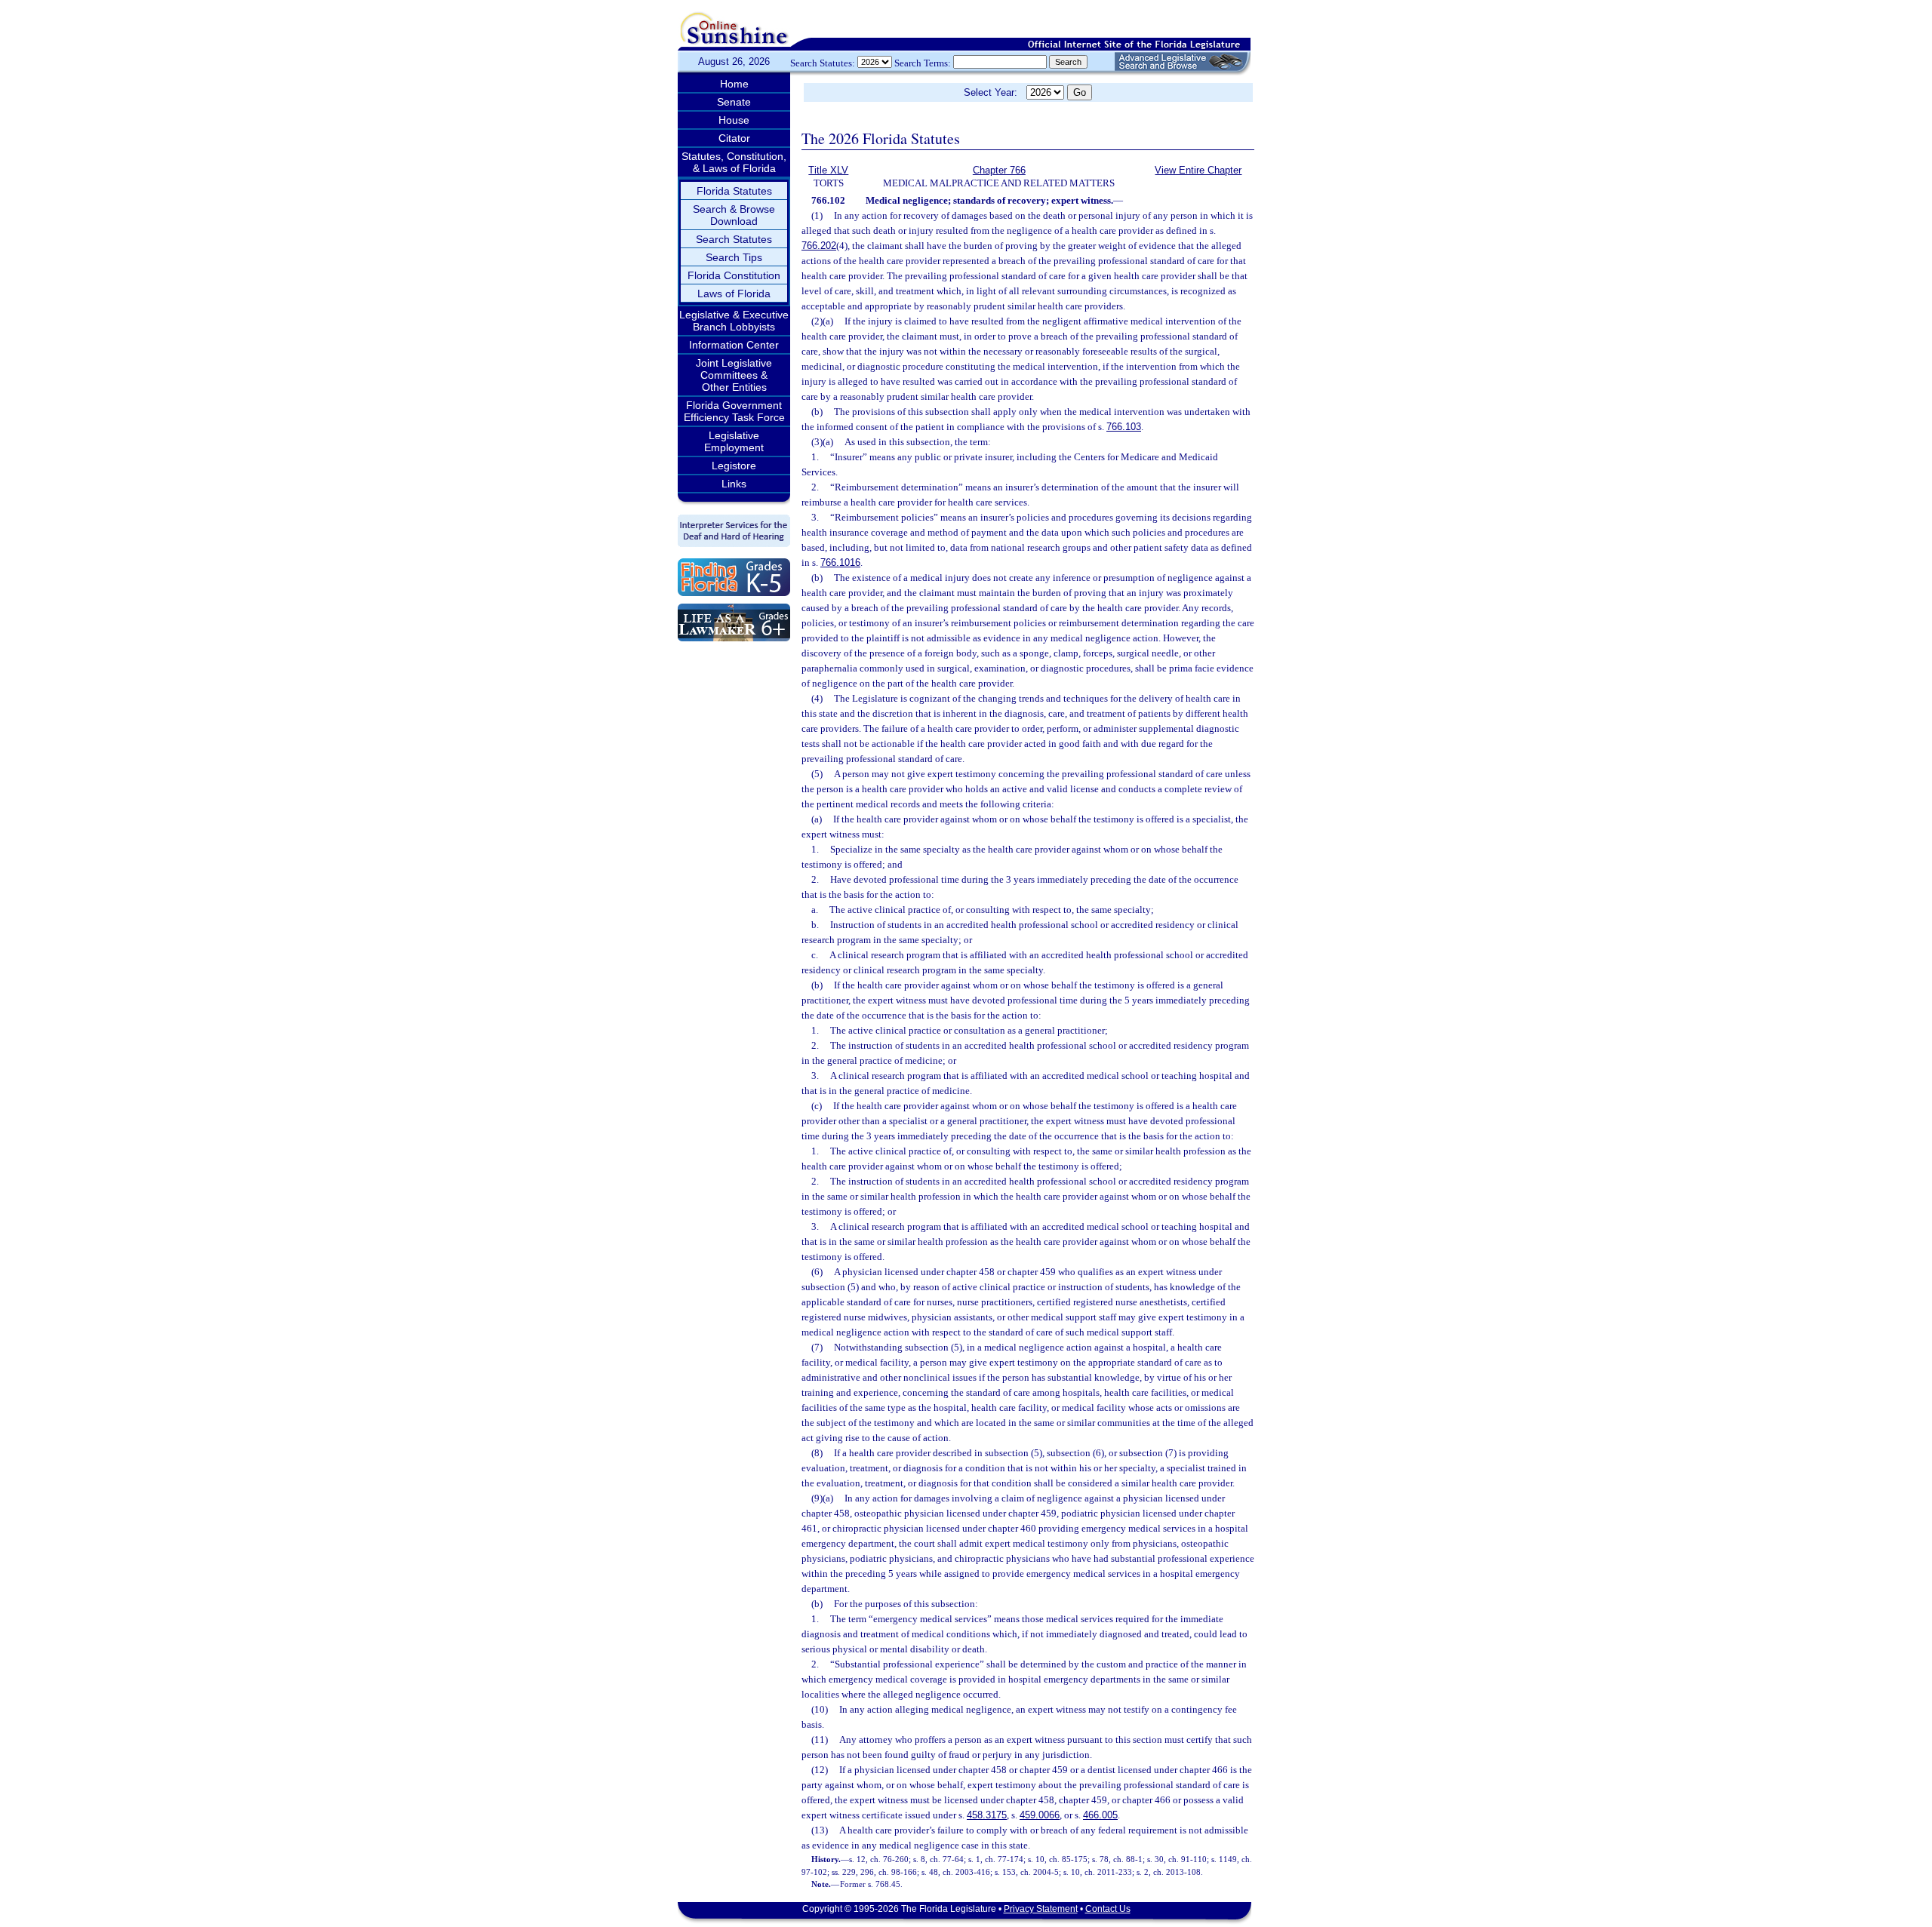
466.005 (1100, 1815)
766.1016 (840, 562)
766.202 (819, 246)
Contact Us (1108, 1909)
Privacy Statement (1041, 1909)
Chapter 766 (999, 170)
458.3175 (987, 1815)
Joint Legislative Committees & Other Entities (734, 375)
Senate (734, 102)
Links (734, 484)
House (734, 120)
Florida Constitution (734, 275)
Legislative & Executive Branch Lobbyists (734, 321)
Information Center (734, 345)
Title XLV (828, 170)
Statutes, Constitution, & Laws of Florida (734, 162)
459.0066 (1040, 1815)
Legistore (734, 466)
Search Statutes (734, 239)
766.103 (1124, 427)
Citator (734, 138)
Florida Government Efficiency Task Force (734, 411)
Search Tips (734, 257)
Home (734, 84)
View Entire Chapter (1198, 170)
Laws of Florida (734, 294)
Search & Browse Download (734, 215)
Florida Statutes (734, 191)
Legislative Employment (734, 441)
